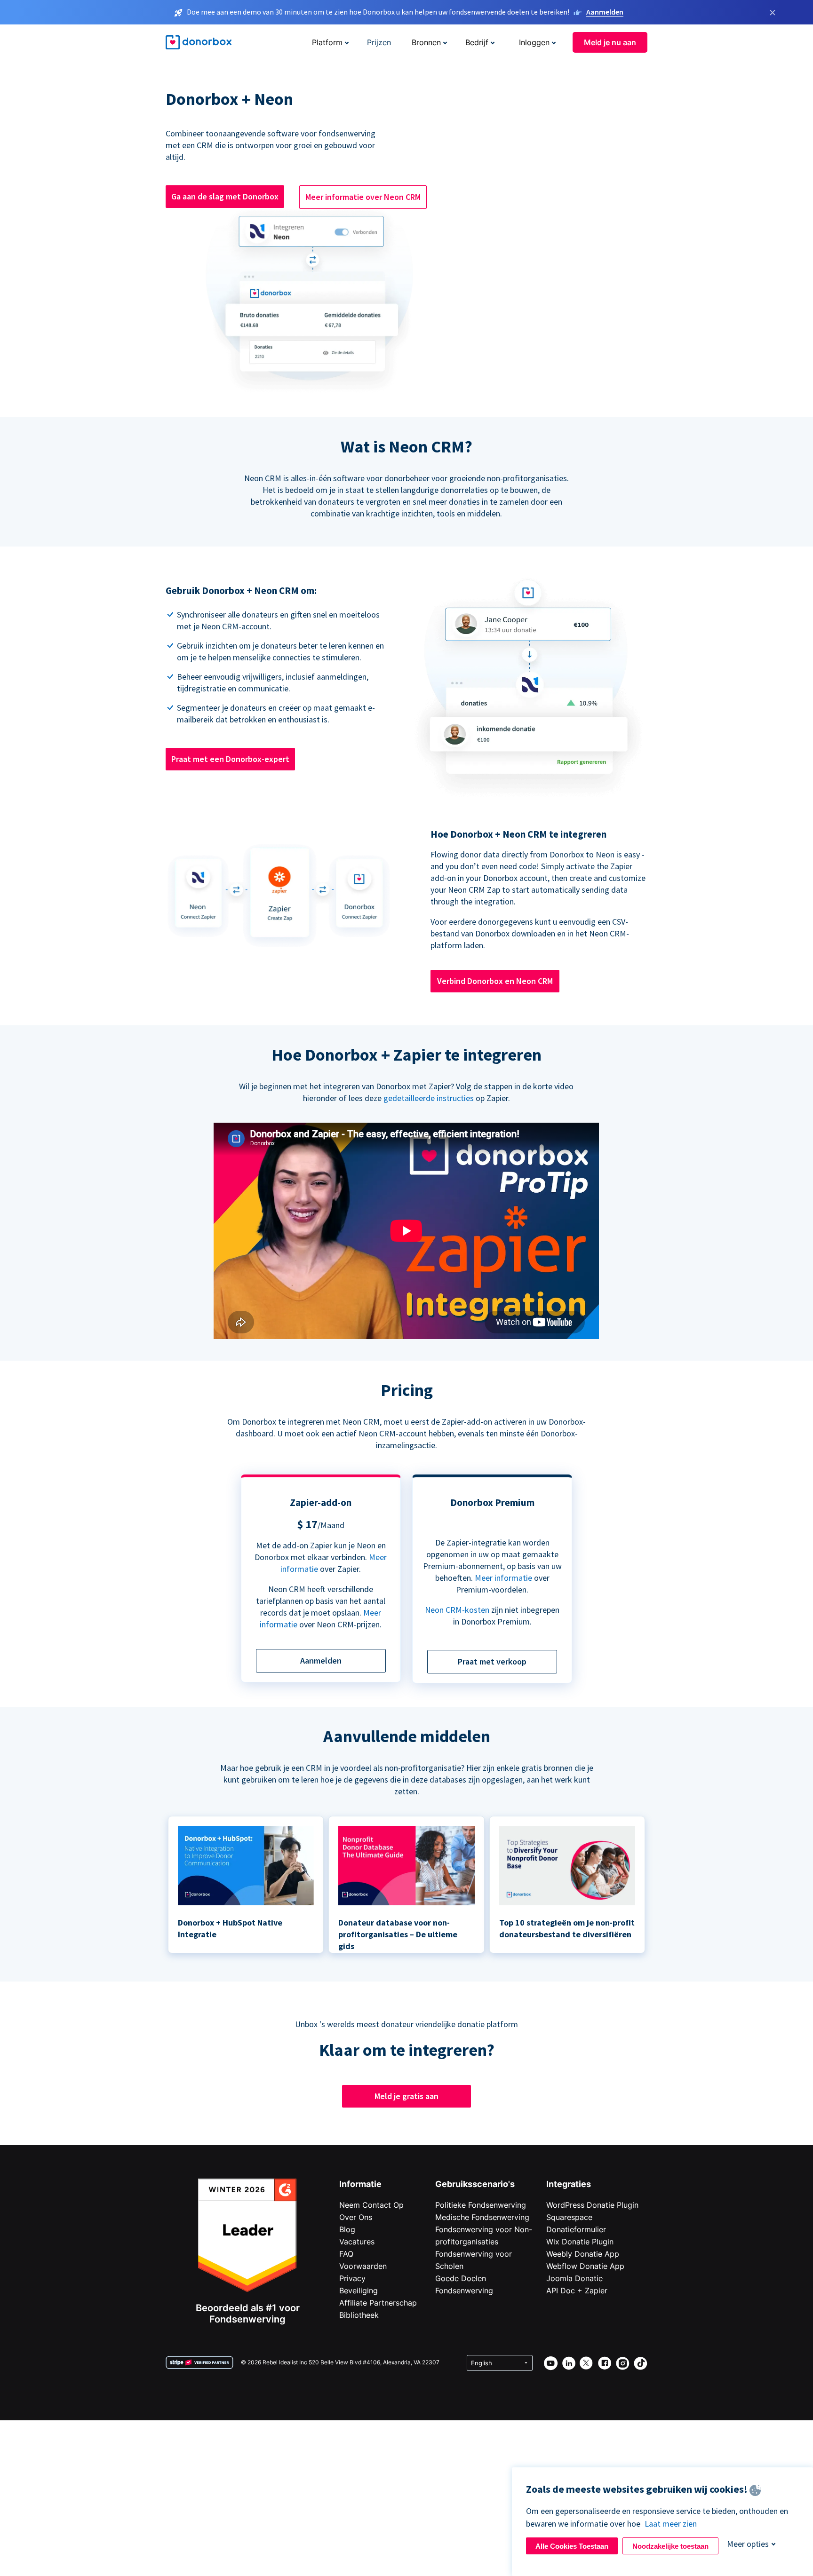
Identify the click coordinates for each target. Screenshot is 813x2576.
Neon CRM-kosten (457, 1610)
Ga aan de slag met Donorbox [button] (225, 196)
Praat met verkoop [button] (492, 1661)
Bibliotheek (359, 2315)
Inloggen (534, 42)
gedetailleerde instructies (429, 1098)
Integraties (569, 2184)
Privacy (352, 2278)
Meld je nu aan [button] (610, 42)
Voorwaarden (363, 2266)
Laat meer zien (671, 2524)
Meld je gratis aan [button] (406, 2096)
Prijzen (379, 42)
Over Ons (356, 2217)
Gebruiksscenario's (475, 2184)
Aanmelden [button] (321, 1661)
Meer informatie (503, 1578)
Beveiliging (359, 2291)
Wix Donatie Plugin (580, 2242)
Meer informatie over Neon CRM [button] (363, 197)
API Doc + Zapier (577, 2291)
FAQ (346, 2254)
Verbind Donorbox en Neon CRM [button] (495, 981)
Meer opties (748, 2544)
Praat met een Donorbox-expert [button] (230, 759)
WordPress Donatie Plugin (592, 2205)
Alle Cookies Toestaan (572, 2546)
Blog (347, 2229)
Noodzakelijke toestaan (670, 2546)
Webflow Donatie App (585, 2266)
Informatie (360, 2184)
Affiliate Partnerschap (378, 2303)
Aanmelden (605, 12)
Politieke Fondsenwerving (481, 2205)
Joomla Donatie (574, 2278)
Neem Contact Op (371, 2205)
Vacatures (357, 2242)
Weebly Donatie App (583, 2254)
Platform (327, 42)
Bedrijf (477, 42)
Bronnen (426, 42)
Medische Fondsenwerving (482, 2217)
